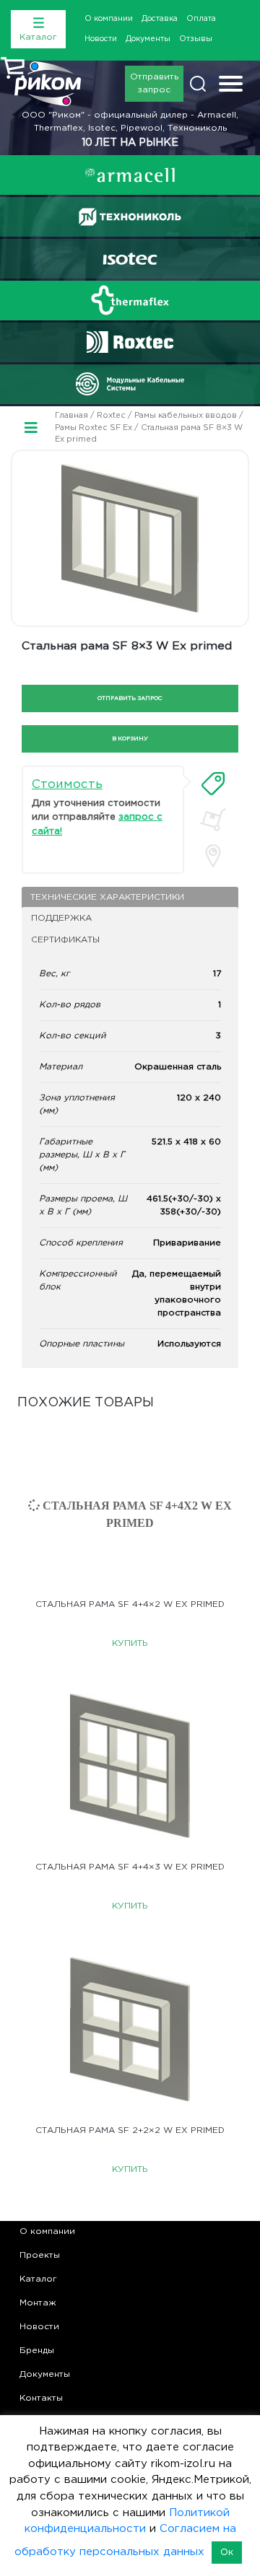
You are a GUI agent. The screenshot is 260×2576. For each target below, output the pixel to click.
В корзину (130, 739)
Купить (130, 1643)
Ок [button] (227, 2553)
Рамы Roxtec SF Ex (94, 428)
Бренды (37, 2351)
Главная (71, 416)
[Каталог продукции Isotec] (130, 259)
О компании (109, 19)
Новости (101, 39)
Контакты (41, 2398)
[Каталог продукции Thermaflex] (130, 300)
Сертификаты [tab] (65, 940)
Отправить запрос (154, 83)
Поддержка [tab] (61, 918)
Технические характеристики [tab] (107, 897)
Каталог (38, 2279)
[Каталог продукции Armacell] (130, 175)
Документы (148, 39)
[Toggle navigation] (231, 86)
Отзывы (196, 39)
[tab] (213, 784)
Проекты (40, 2255)
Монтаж (38, 2303)
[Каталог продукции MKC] (130, 384)
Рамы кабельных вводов (186, 416)
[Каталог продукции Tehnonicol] (130, 217)
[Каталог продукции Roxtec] (130, 342)
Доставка (160, 19)
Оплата (201, 19)
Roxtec (111, 416)
